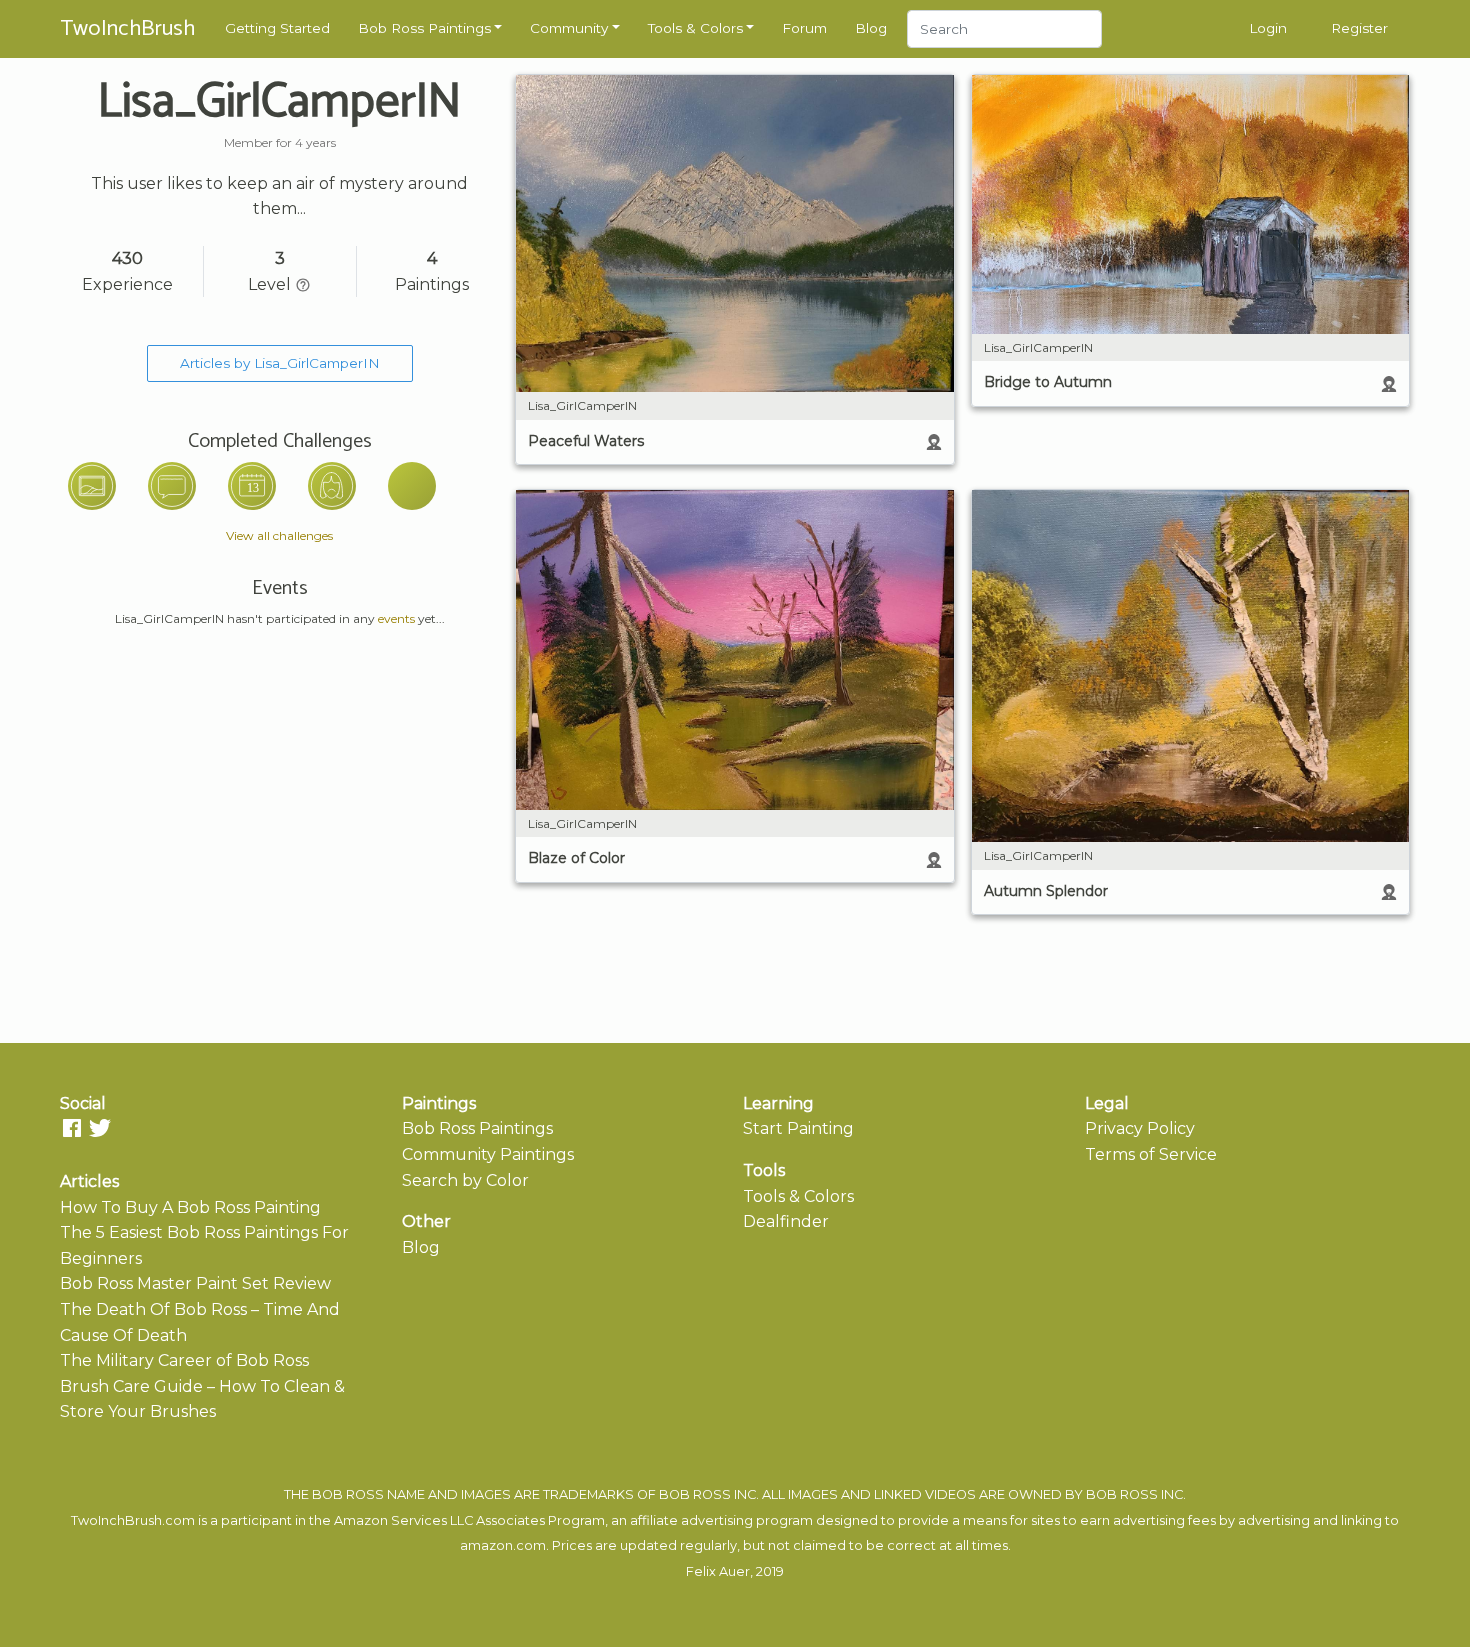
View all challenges (279, 535)
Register (1359, 28)
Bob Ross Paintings (424, 28)
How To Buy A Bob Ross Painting (190, 1207)
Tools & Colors (695, 28)
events (396, 618)
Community (569, 28)
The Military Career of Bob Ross (184, 1360)
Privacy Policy (1140, 1128)
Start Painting (798, 1128)
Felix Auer (718, 1571)
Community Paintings (488, 1154)
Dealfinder (786, 1221)
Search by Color (465, 1180)
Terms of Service (1151, 1154)
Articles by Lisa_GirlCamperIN (280, 363)
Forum (804, 28)
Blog (871, 28)
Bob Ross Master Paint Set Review (195, 1283)
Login (1268, 28)
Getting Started (277, 28)
